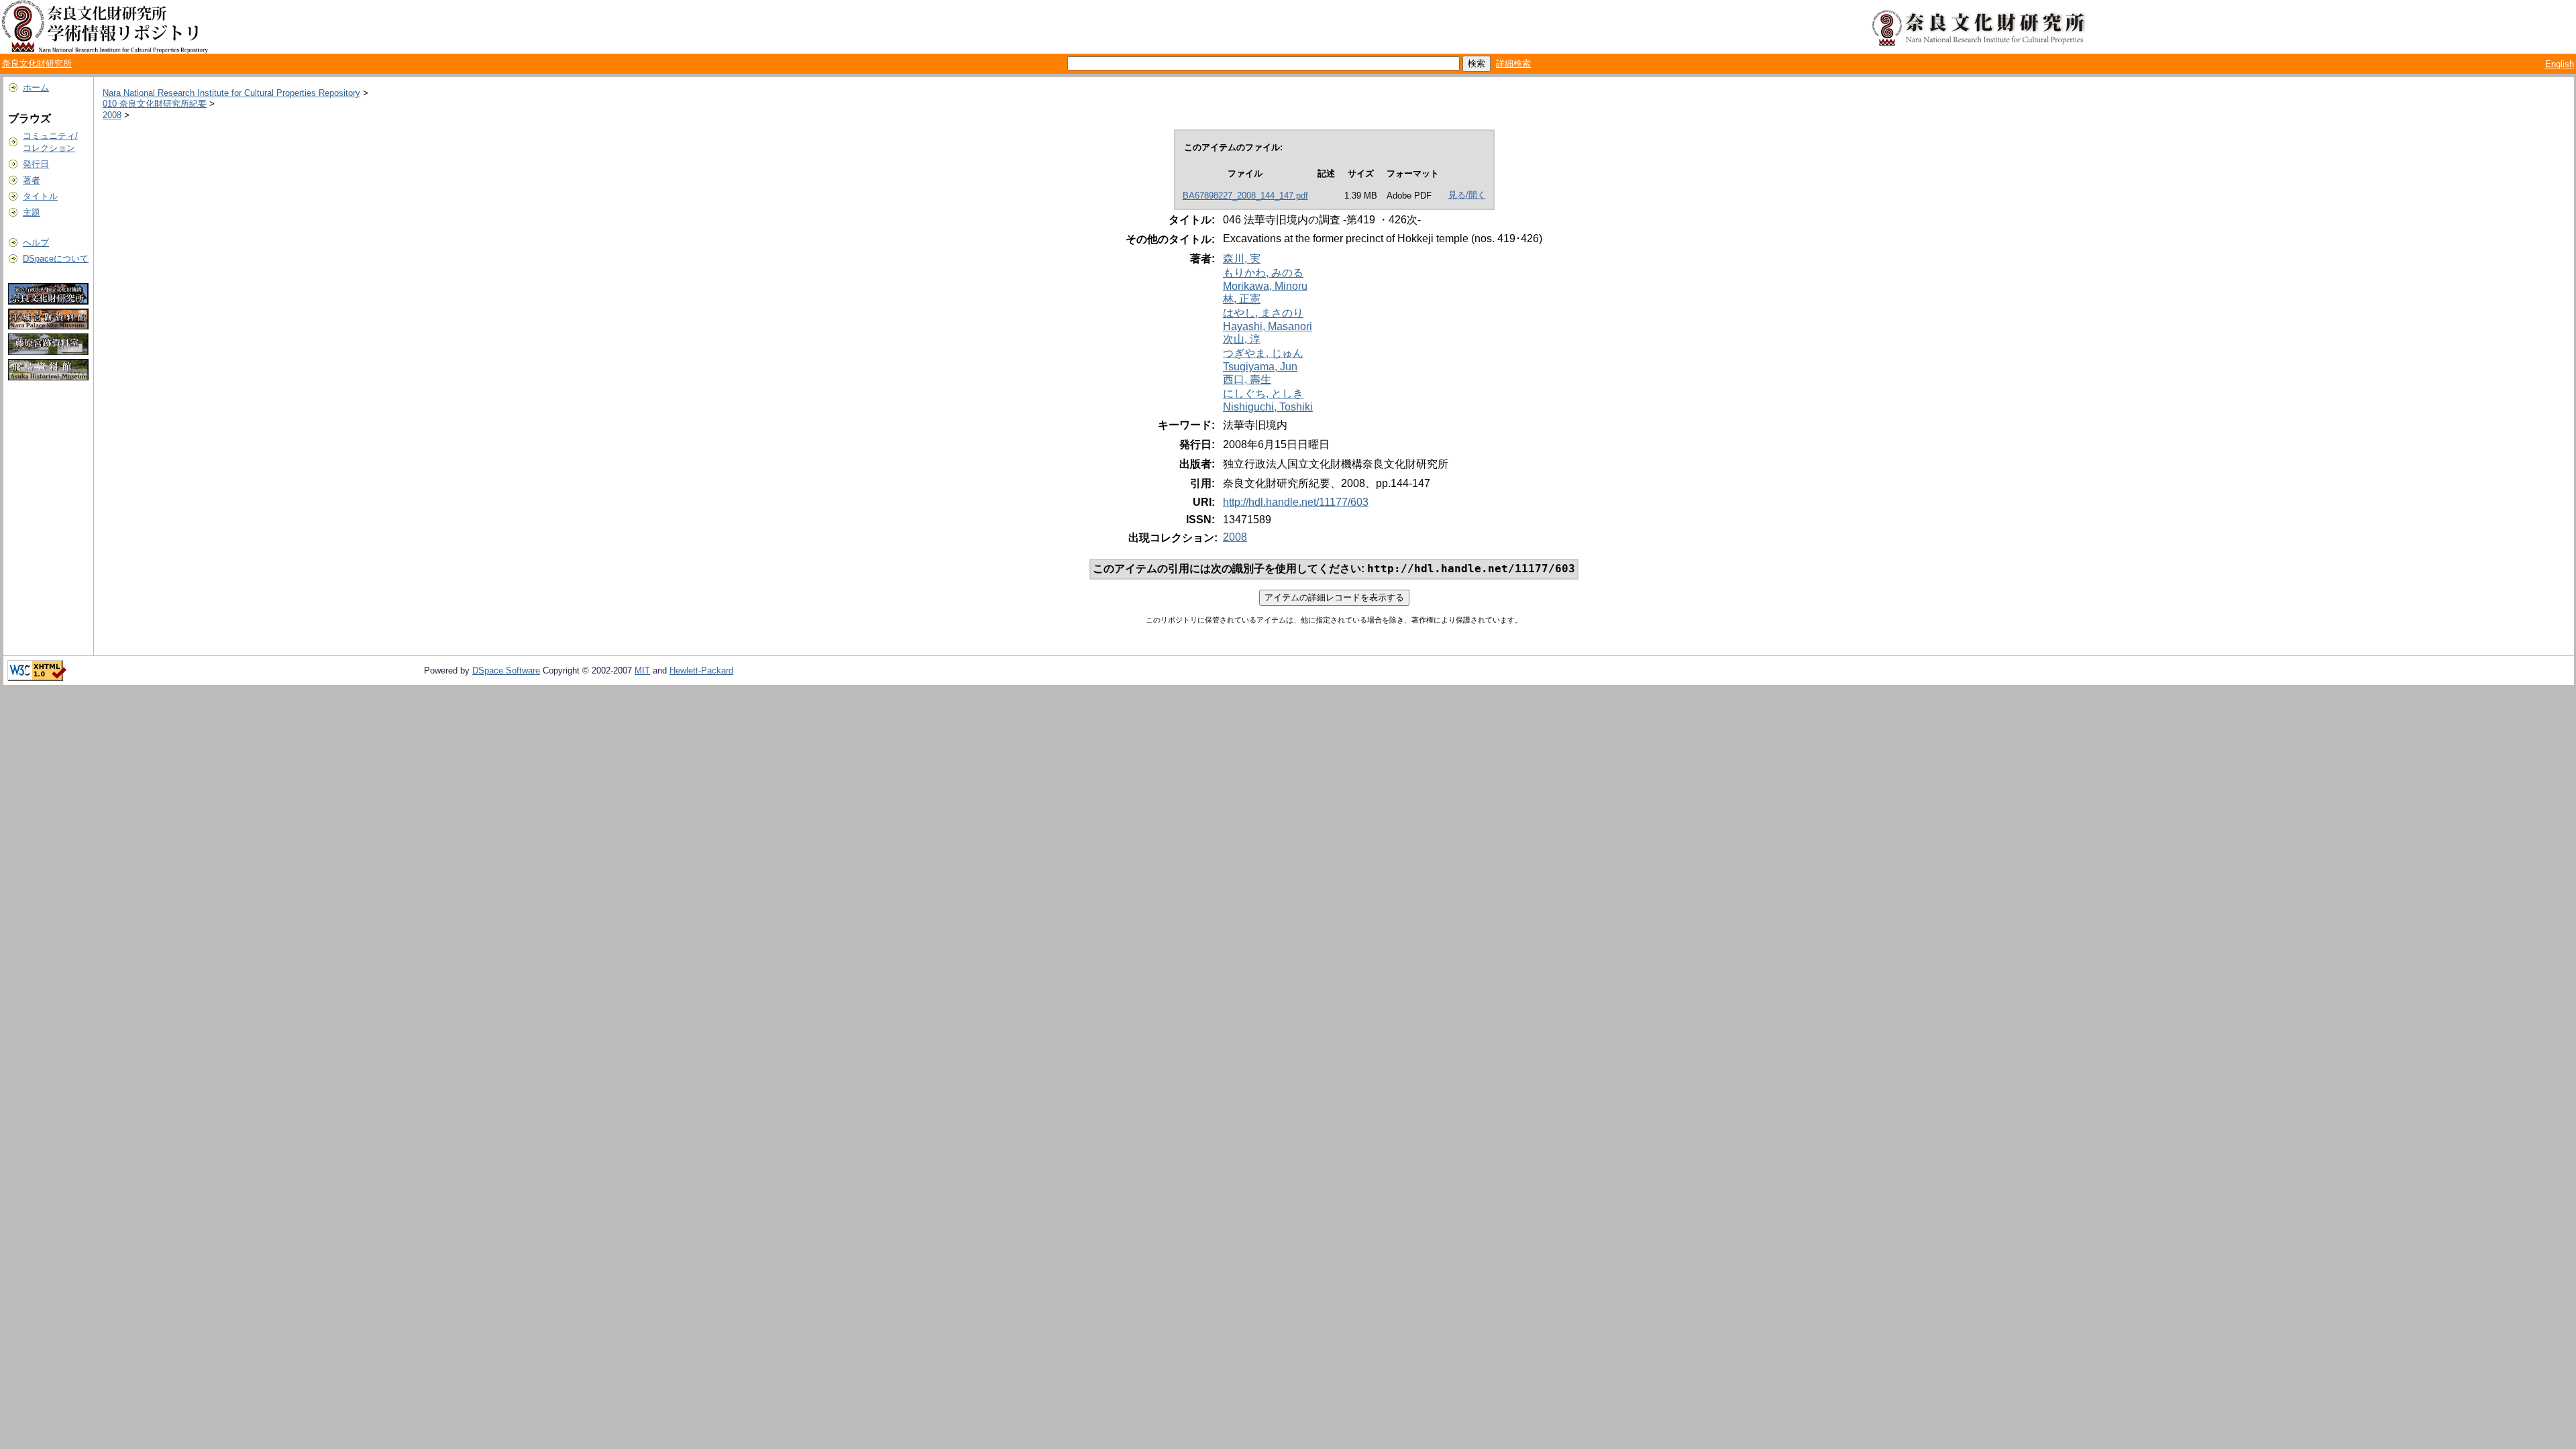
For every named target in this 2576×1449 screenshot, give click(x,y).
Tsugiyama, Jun (1260, 367)
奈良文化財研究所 (37, 63)
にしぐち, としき (1263, 393)
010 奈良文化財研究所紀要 (155, 104)
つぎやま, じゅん (1263, 353)
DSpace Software (506, 670)
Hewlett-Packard (701, 670)
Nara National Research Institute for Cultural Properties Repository (231, 93)
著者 (32, 180)
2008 (112, 115)
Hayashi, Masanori (1268, 326)
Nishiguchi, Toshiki (1268, 407)
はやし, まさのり (1263, 313)
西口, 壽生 (1247, 379)
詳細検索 (1513, 63)
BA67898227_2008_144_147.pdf (1245, 196)
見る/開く (1467, 195)
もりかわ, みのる (1263, 273)
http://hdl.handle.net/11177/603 (1296, 502)
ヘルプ (36, 243)
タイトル (40, 196)
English (2560, 64)
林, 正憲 (1242, 299)
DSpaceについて (56, 259)
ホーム (36, 88)
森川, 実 (1242, 259)
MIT (642, 670)
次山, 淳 (1242, 339)
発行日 (36, 164)
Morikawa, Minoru (1265, 286)
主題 (32, 212)
